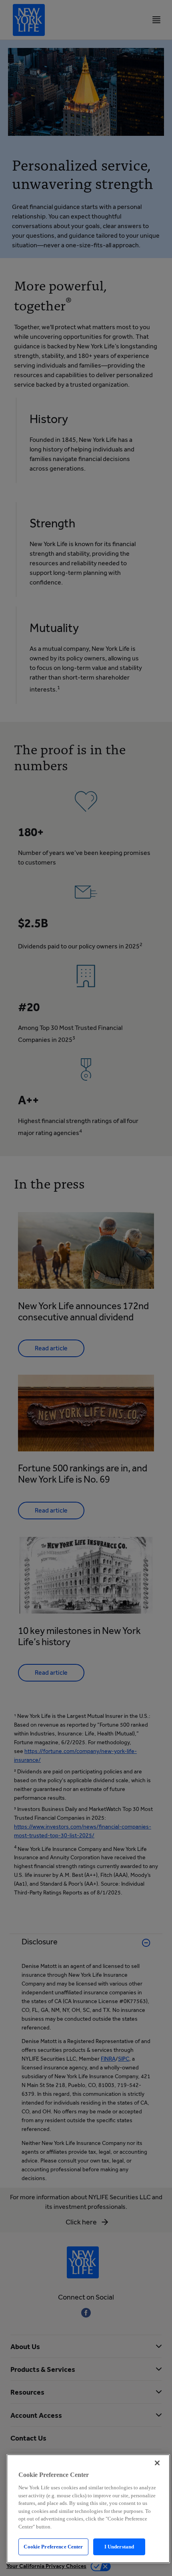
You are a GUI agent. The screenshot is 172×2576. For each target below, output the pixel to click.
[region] (88, 2509)
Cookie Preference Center (53, 2547)
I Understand (119, 2547)
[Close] (157, 2463)
